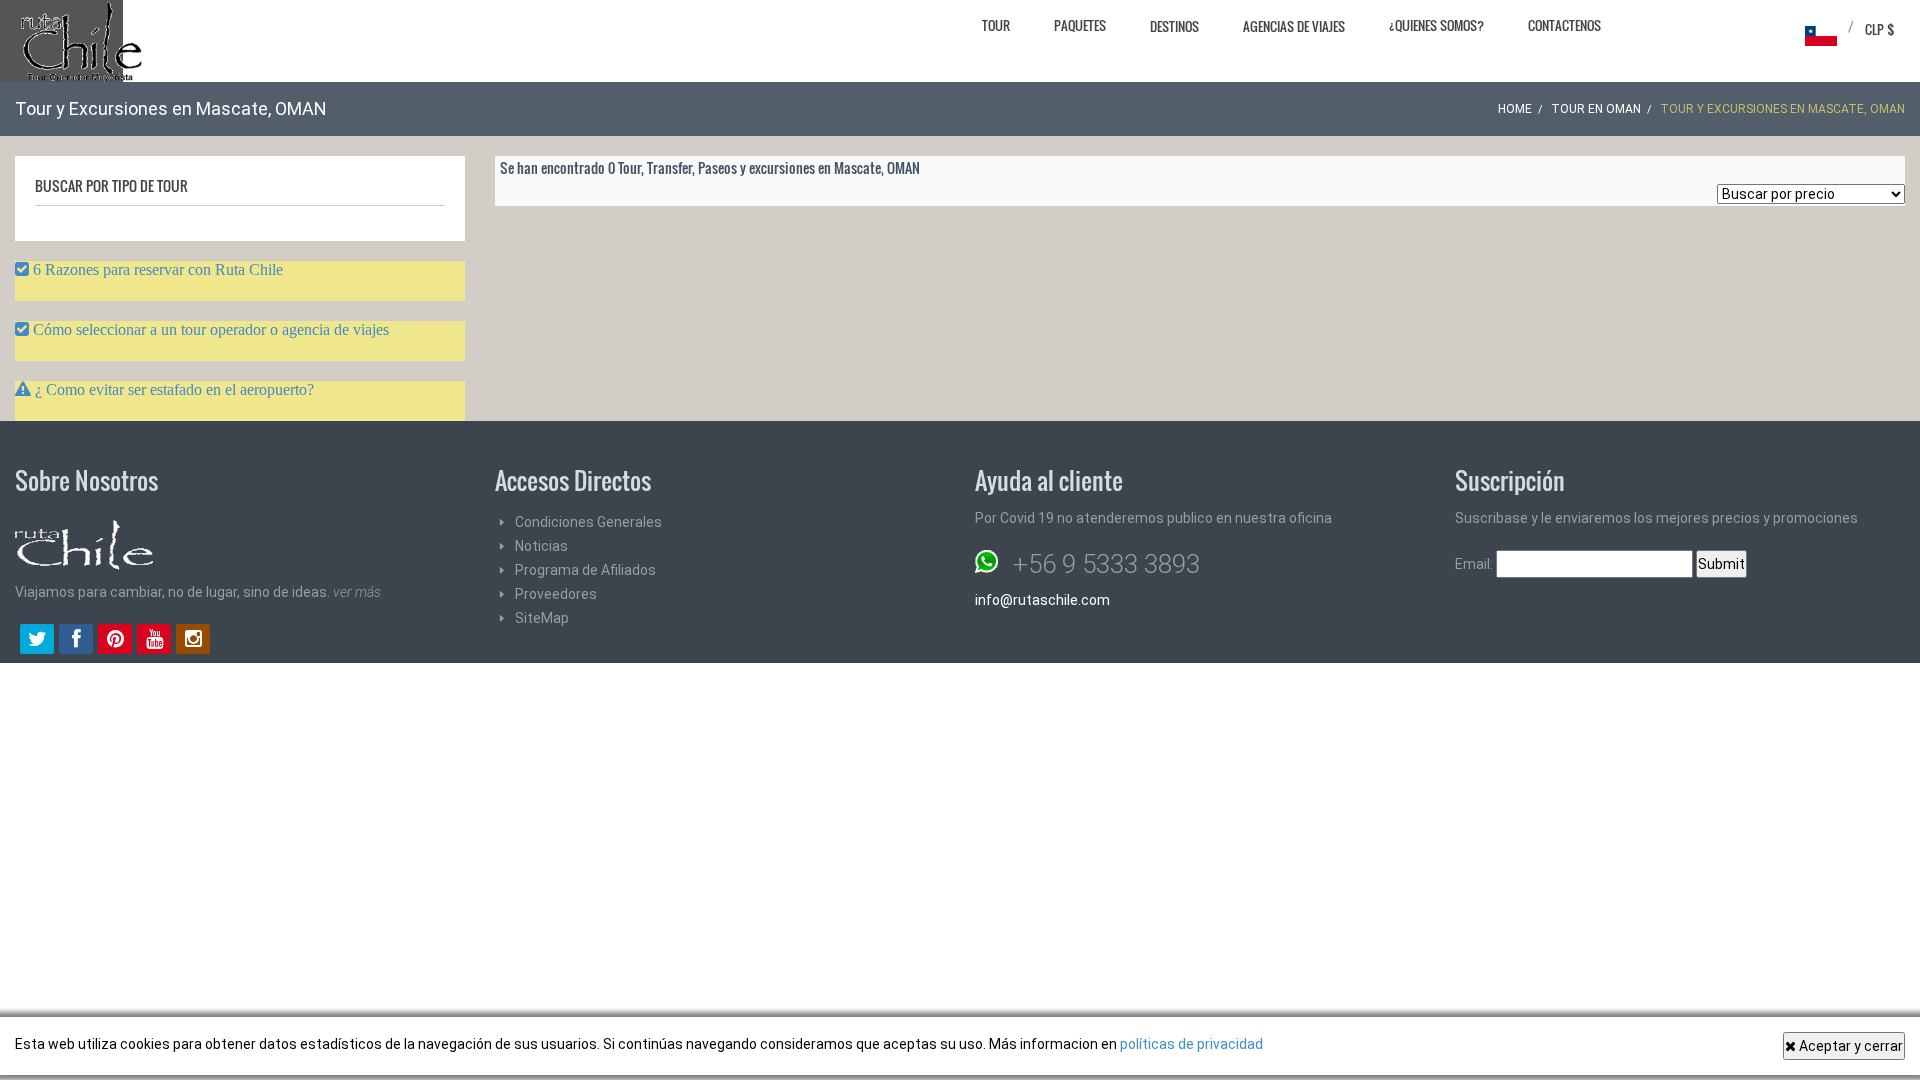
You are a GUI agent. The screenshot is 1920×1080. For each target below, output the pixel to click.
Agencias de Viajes (1294, 26)
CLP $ (1880, 29)
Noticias (541, 546)
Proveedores (556, 594)
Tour (996, 25)
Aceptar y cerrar (1849, 1046)
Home (1515, 109)
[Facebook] (76, 641)
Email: (1475, 564)
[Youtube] (154, 641)
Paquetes (1080, 25)
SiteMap (542, 618)
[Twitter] (37, 641)
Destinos (1174, 26)
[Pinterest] (115, 641)
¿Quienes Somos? (1436, 25)
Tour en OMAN (1596, 109)
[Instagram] (193, 641)
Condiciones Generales (588, 522)
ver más (357, 592)
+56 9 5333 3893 (1106, 564)
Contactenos (1564, 25)
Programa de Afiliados (585, 570)
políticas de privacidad (1191, 1044)
